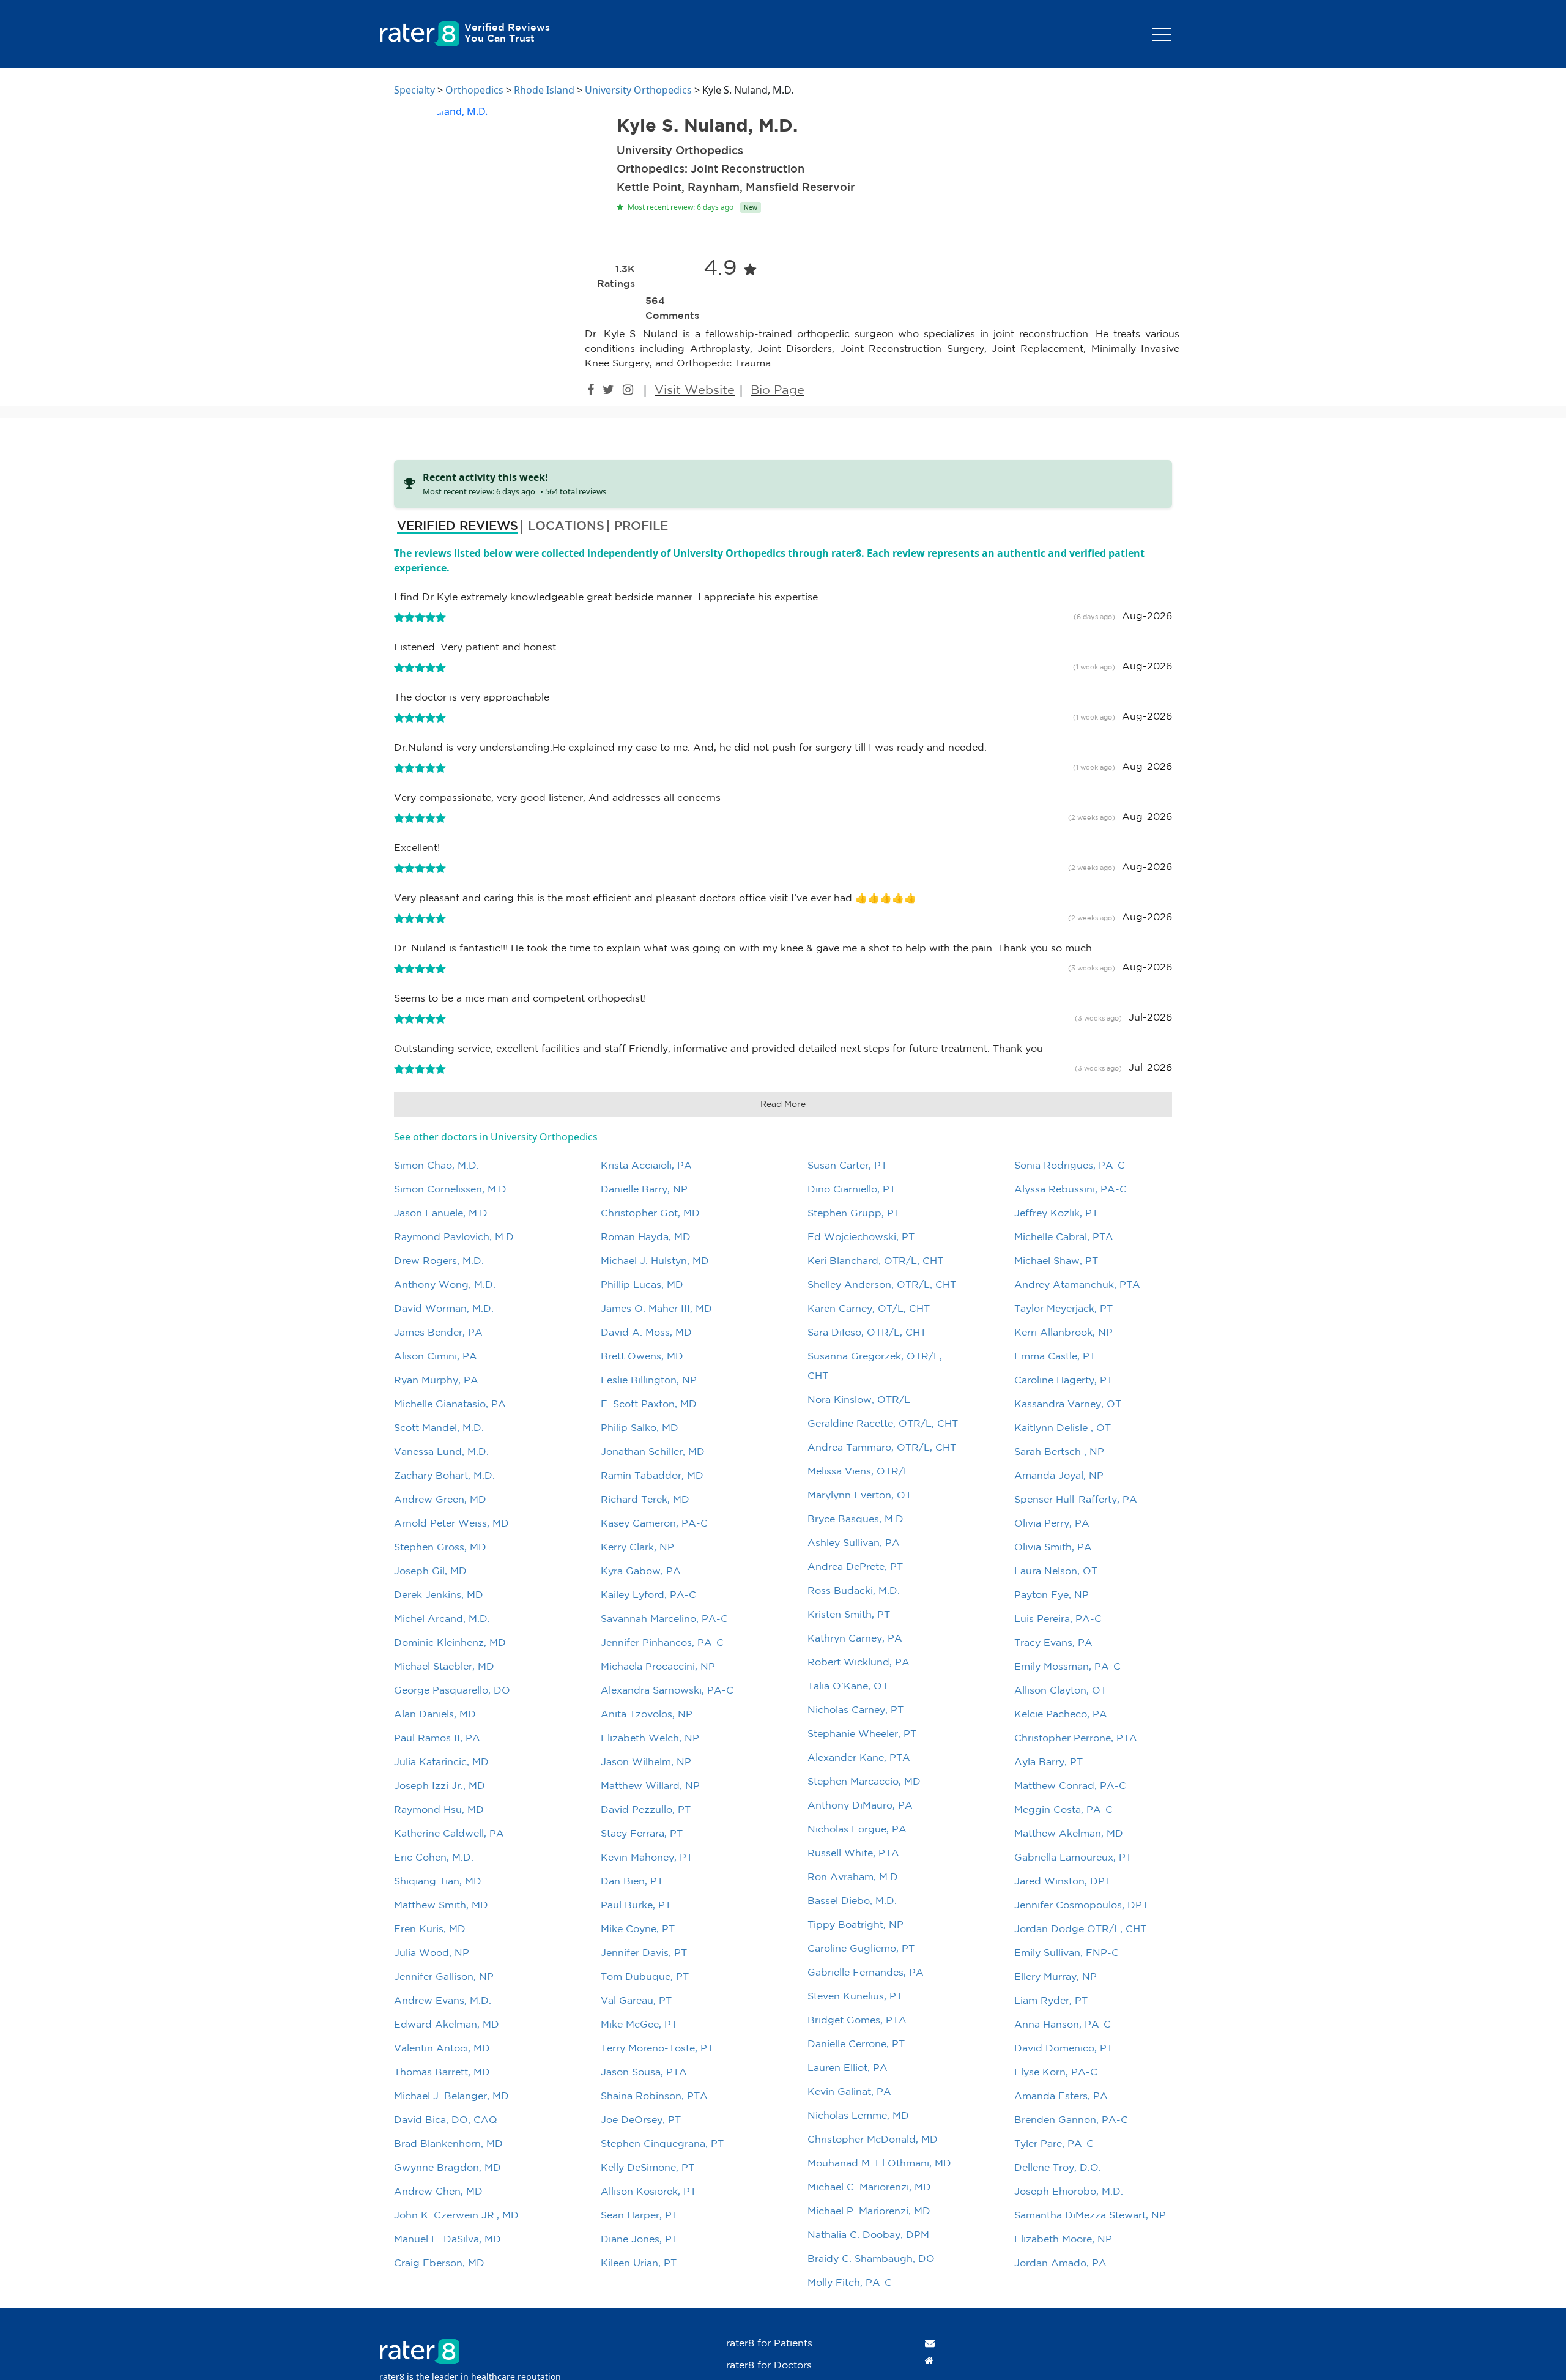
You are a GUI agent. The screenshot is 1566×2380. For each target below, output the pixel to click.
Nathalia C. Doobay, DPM (868, 2235)
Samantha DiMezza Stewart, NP (1090, 2216)
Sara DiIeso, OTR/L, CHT (867, 1333)
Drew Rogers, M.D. (439, 1261)
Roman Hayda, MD (646, 1237)
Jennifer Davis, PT (644, 1953)
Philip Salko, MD (640, 1428)
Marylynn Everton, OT (859, 1496)
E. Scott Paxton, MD (649, 1404)
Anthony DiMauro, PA (860, 1806)
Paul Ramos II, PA (437, 1739)
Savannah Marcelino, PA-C (664, 1619)
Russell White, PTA (853, 1854)
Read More (783, 1104)
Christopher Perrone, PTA (1076, 1739)
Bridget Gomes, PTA (857, 2021)
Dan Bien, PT (632, 1882)
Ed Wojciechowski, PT (861, 1237)
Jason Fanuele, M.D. (442, 1214)
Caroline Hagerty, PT (1063, 1381)
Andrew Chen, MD (438, 2192)
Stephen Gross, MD (440, 1548)
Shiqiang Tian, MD (438, 1882)
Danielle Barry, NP (644, 1190)
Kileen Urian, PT (639, 2263)
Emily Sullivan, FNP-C (1067, 1953)
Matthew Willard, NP (650, 1786)
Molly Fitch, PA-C (850, 2283)
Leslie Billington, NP (649, 1381)
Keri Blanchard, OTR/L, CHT (875, 1261)
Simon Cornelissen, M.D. (451, 1190)
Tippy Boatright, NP (855, 1925)
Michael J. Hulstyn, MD (655, 1261)
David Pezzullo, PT (646, 1810)
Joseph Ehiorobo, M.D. (1069, 2192)
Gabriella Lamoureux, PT (1073, 1858)
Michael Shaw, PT (1056, 1261)
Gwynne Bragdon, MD (447, 2168)
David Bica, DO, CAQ (446, 2120)
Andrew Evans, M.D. (443, 2001)
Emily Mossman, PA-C (1067, 1667)
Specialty (414, 90)
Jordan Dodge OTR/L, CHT (1080, 1929)
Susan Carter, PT (847, 1166)
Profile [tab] (641, 526)
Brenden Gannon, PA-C (1071, 2120)
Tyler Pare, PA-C (1054, 2144)
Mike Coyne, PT (638, 1929)
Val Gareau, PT (636, 2001)
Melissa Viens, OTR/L (859, 1472)
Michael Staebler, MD (444, 1667)
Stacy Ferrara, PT (642, 1834)
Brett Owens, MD (642, 1357)
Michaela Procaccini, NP (658, 1667)
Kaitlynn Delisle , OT (1063, 1428)
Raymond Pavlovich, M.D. (455, 1237)
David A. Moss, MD (646, 1333)
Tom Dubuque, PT (645, 1977)
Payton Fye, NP (1052, 1595)
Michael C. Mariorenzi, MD (869, 2188)
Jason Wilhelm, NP (646, 1762)
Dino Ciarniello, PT (852, 1190)
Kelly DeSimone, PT (648, 2168)
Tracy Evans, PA (1053, 1643)
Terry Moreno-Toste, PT (657, 2049)
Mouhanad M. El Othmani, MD (879, 2164)
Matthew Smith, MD (441, 1906)
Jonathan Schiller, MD (653, 1452)
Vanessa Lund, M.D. (441, 1452)
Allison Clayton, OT (1060, 1691)
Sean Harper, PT (639, 2216)
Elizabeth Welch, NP (650, 1739)
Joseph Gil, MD (430, 1571)
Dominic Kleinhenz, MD (450, 1643)
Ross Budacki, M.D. (854, 1591)
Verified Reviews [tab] (458, 526)
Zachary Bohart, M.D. (444, 1476)
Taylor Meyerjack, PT (1063, 1309)
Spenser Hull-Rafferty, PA (1076, 1500)
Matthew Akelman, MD (1069, 1834)
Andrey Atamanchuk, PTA (1077, 1285)
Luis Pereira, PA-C (1058, 1619)
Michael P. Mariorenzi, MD (869, 2211)
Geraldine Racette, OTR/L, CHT (883, 1424)
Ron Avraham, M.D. (854, 1877)
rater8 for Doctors (769, 2366)
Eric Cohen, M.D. (434, 1858)
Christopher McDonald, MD (873, 2140)
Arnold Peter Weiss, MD (451, 1524)
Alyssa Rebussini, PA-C (1071, 1190)
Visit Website (695, 390)
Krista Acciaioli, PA (646, 1166)
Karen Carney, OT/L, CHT (869, 1309)
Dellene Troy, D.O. (1058, 2168)
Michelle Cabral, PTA (1064, 1237)
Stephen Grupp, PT (854, 1214)
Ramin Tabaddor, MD (652, 1476)
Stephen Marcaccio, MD (864, 1782)
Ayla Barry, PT (1048, 1762)
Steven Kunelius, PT (855, 1997)
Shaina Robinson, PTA (654, 2096)
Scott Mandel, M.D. (439, 1428)
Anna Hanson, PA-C (1063, 2025)
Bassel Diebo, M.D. (852, 1901)
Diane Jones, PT (639, 2240)
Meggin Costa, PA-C (1063, 1810)
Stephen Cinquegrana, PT (662, 2144)
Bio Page (777, 390)
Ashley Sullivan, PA (854, 1543)
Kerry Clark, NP (637, 1548)
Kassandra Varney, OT (1068, 1404)
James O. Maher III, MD (656, 1309)
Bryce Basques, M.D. (857, 1519)
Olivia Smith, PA (1053, 1548)
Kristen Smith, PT (849, 1615)
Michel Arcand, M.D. (442, 1619)
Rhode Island (544, 90)
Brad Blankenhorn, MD (448, 2144)
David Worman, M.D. (444, 1309)
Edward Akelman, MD (447, 2025)
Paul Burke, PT (636, 1906)
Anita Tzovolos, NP (647, 1715)
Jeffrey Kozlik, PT (1056, 1214)
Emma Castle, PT (1055, 1357)
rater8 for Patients (769, 2344)
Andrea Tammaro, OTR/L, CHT (882, 1448)
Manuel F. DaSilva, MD (447, 2240)
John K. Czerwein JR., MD (456, 2216)
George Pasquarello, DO (452, 1691)
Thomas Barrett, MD (442, 2073)
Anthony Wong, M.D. (445, 1285)
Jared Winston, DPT (1063, 1882)
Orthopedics (474, 90)
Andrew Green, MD (440, 1500)
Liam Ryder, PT (1051, 2001)
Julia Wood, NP (432, 1953)
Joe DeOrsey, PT (641, 2120)
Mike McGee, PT (639, 2025)
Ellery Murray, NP (1056, 1977)
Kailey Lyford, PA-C (648, 1595)
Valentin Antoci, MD (442, 2049)
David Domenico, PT (1063, 2049)
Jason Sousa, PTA (644, 2073)
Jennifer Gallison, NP (444, 1977)
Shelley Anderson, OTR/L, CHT (882, 1285)
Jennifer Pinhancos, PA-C (662, 1643)
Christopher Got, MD (650, 1214)
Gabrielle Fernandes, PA (866, 1973)
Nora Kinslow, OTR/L (859, 1400)
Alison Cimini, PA (436, 1357)
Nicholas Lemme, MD (858, 2116)
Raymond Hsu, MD (439, 1810)
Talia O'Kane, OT (848, 1686)
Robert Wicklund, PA (859, 1663)
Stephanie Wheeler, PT (862, 1734)
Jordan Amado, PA (1060, 2263)
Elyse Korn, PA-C (1056, 2073)
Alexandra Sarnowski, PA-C (667, 1691)
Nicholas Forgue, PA (857, 1830)
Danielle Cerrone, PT (856, 2044)
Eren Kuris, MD (430, 1929)
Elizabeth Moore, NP (1063, 2240)
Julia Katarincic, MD (441, 1762)
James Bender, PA (438, 1333)
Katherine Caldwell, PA (449, 1834)
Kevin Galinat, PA (849, 2092)
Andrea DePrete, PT (855, 1567)
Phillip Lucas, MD (642, 1285)
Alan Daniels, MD (435, 1715)
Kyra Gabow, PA (641, 1571)
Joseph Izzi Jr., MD (440, 1786)
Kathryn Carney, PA (855, 1639)
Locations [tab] (566, 526)
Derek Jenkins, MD (439, 1595)
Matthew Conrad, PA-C (1070, 1786)
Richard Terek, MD (645, 1500)
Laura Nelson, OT (1056, 1571)
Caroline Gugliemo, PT (861, 1949)
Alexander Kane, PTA (859, 1758)
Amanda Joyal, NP (1059, 1476)
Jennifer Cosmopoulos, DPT (1081, 1906)
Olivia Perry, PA (1052, 1524)
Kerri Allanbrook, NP (1063, 1333)
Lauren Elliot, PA (848, 2068)
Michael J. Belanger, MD (451, 2096)
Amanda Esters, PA (1061, 2096)
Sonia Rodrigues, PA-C (1070, 1166)
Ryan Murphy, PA (436, 1381)
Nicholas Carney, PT (855, 1710)
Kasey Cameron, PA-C (654, 1524)
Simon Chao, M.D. (436, 1166)
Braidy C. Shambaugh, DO (871, 2259)
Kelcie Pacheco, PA (1061, 1715)
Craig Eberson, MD (439, 2263)
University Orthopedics (638, 90)
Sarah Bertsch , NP (1059, 1452)
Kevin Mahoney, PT (647, 1858)
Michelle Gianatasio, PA (450, 1404)
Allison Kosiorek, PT (648, 2192)
